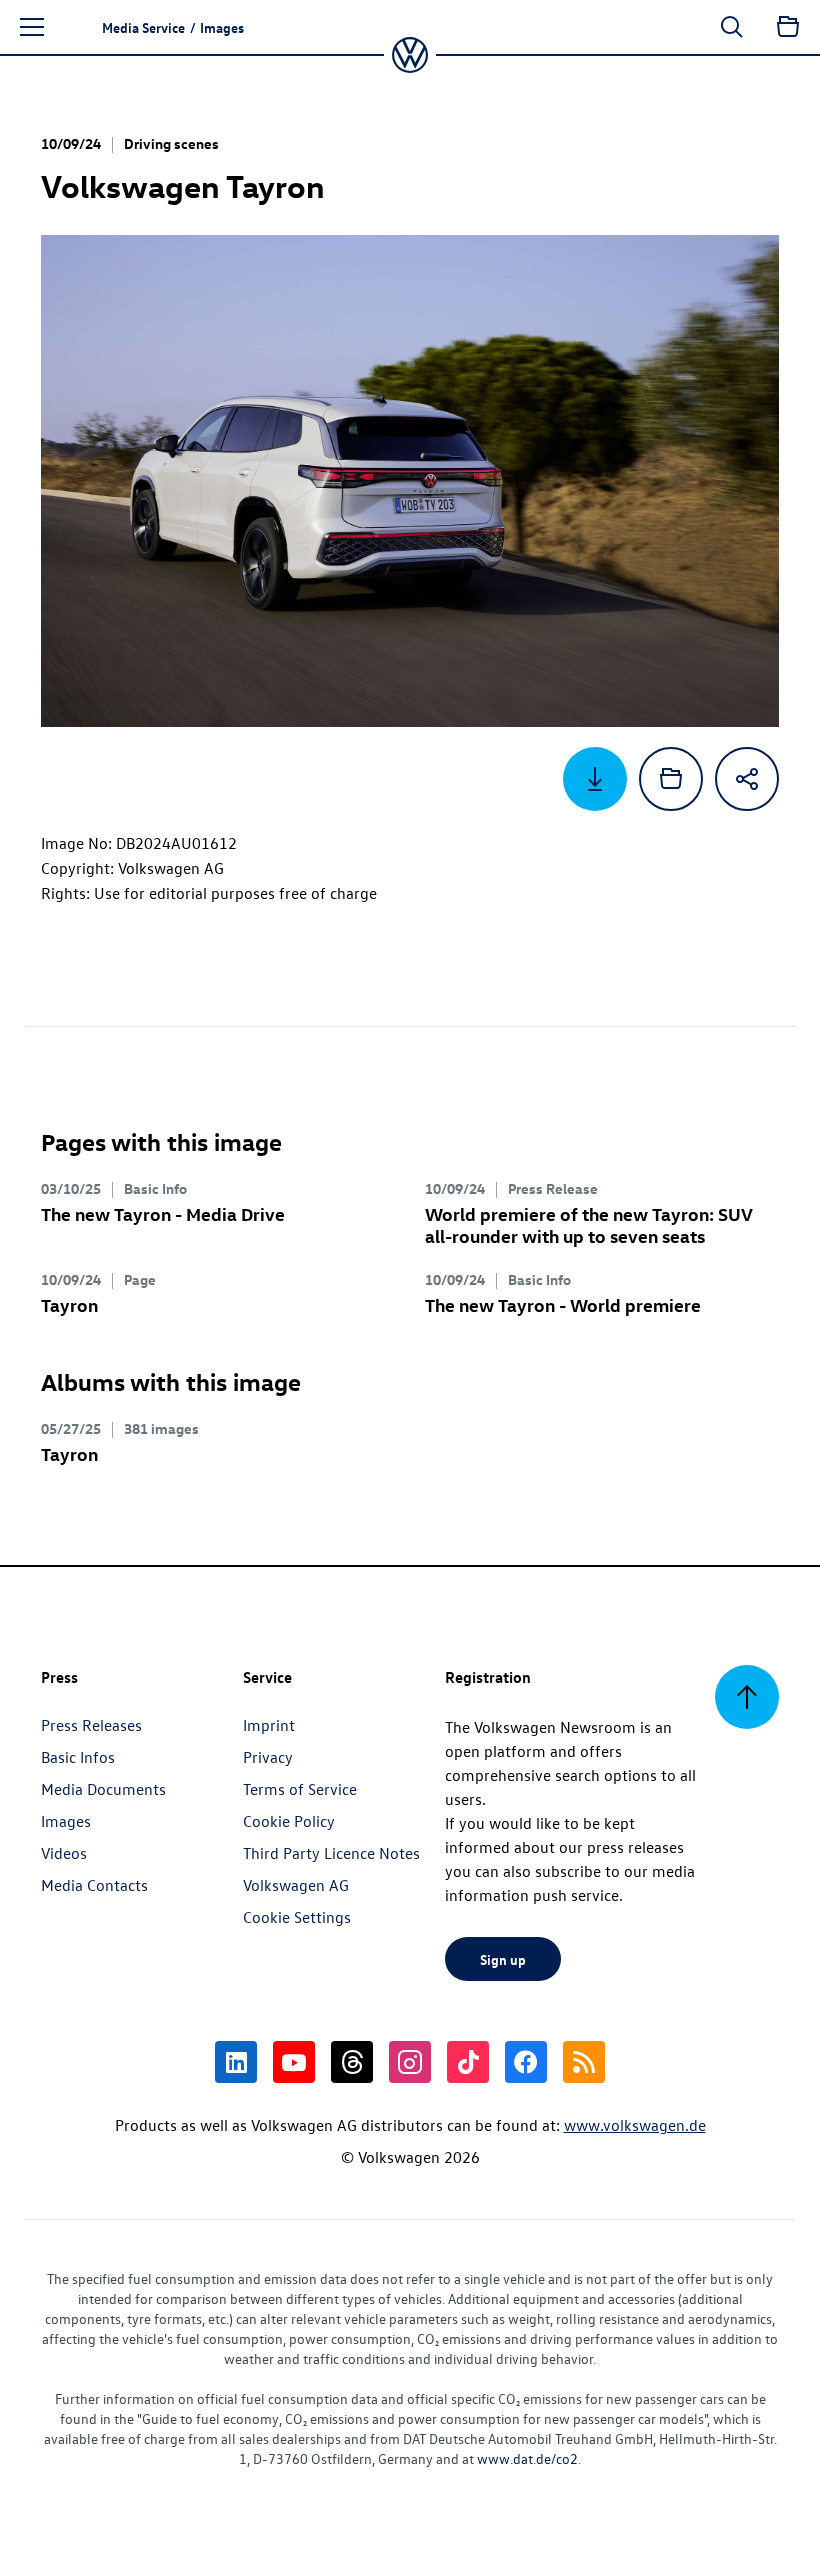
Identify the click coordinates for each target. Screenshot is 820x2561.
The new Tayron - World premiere (563, 1304)
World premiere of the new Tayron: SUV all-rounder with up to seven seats (588, 1224)
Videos (64, 1853)
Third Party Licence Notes (331, 1853)
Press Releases (91, 1725)
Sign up (503, 1959)
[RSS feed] (584, 2062)
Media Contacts (94, 1885)
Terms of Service (300, 1789)
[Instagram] (410, 2062)
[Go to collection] (788, 27)
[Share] (747, 779)
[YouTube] (294, 2062)
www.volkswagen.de (635, 2125)
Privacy (268, 1757)
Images (66, 1821)
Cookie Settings (297, 1917)
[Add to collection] (671, 779)
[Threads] (352, 2062)
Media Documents (103, 1789)
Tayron (69, 1304)
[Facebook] (526, 2062)
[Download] (595, 779)
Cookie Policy (289, 1821)
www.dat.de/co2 (527, 2458)
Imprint (269, 1725)
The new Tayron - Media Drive (163, 1213)
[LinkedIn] (236, 2062)
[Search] (732, 27)
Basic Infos (78, 1757)
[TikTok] (468, 2062)
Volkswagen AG (296, 1885)
